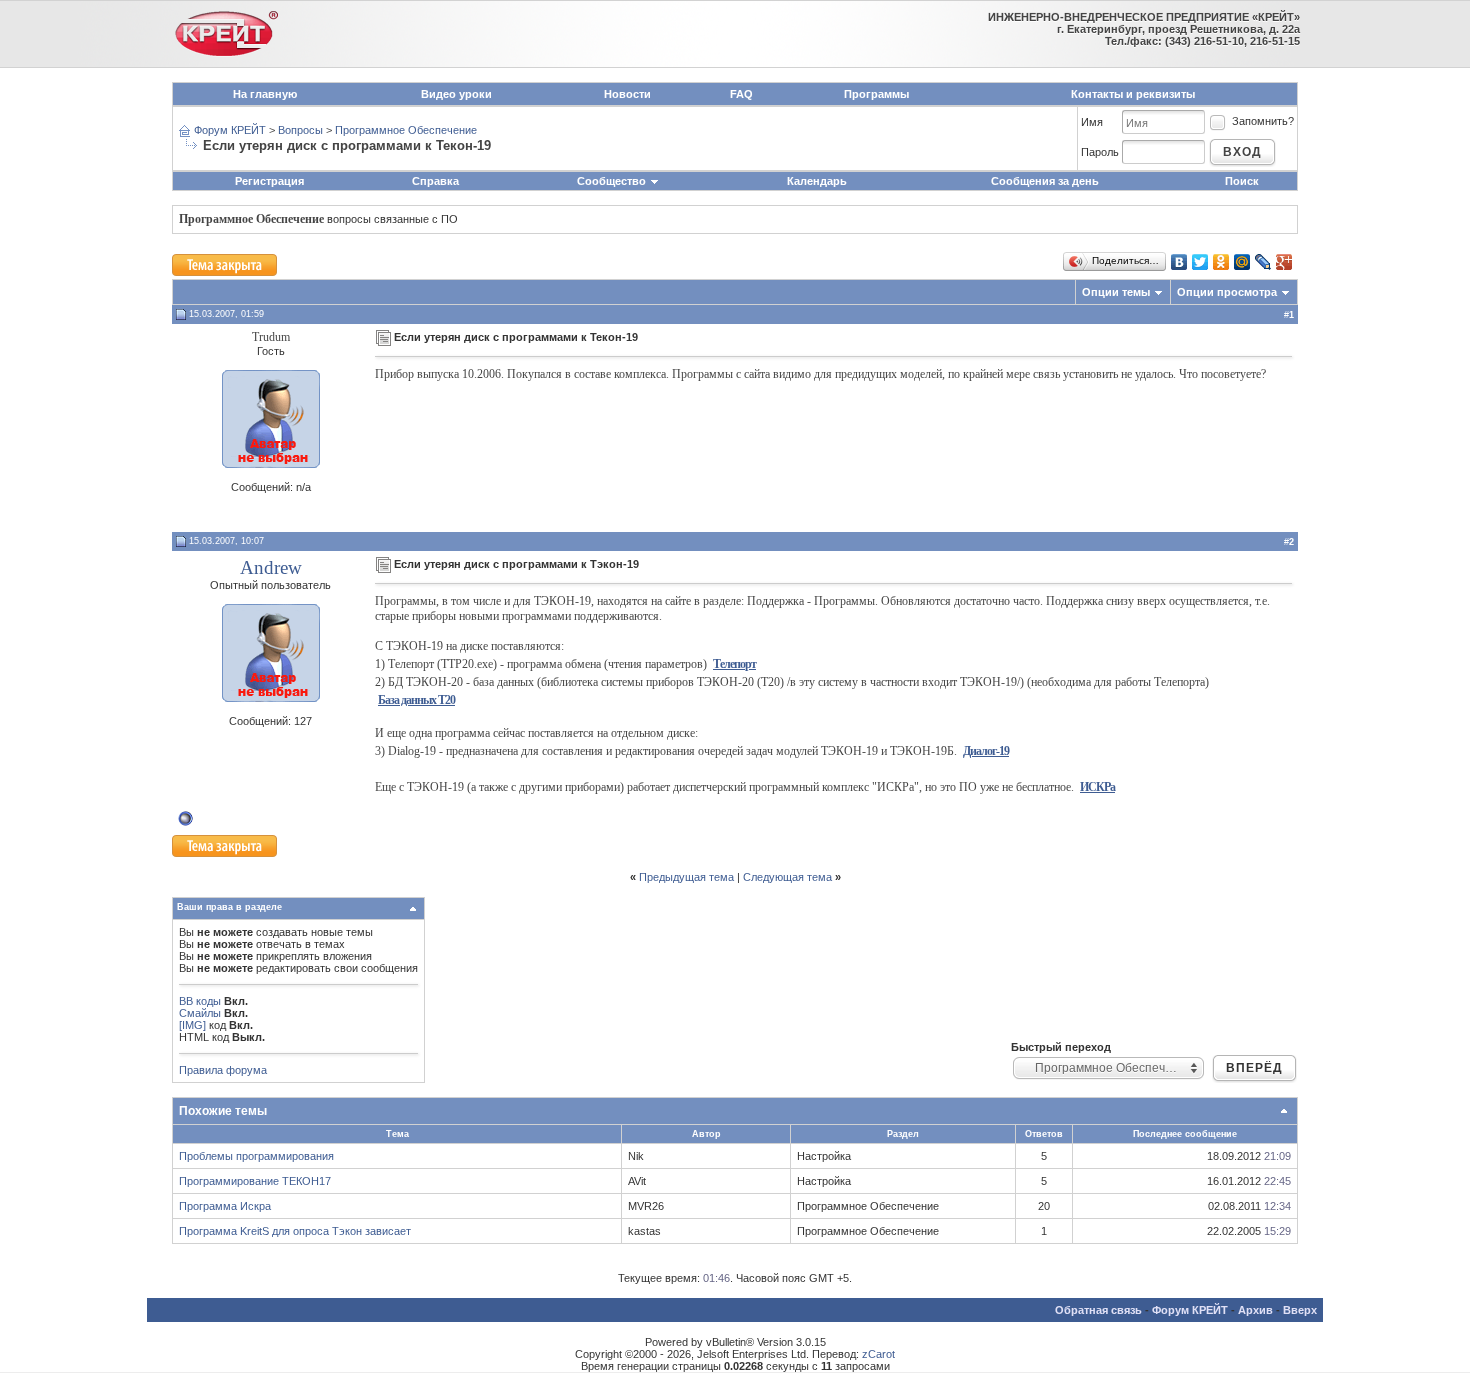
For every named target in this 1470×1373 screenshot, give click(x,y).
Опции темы (1116, 292)
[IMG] (192, 1025)
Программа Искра (225, 1206)
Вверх (1300, 1310)
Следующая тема (787, 877)
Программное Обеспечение (406, 130)
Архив (1255, 1310)
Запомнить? (1263, 121)
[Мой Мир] (1242, 262)
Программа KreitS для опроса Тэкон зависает (295, 1231)
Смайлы (200, 1013)
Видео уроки (456, 94)
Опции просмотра (1227, 292)
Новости (627, 94)
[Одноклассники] (1221, 262)
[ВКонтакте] (1179, 262)
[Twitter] (1200, 262)
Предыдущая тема (686, 877)
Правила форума (223, 1070)
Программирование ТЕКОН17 (255, 1181)
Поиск (1242, 181)
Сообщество (611, 181)
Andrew (271, 567)
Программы (876, 94)
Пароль (1100, 152)
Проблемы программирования (256, 1156)
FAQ (741, 94)
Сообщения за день (1045, 181)
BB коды (200, 1001)
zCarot (878, 1354)
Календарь (817, 181)
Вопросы (300, 130)
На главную (265, 94)
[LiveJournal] (1263, 262)
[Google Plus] (1284, 262)
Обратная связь (1098, 1310)
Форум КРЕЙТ (230, 130)
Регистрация (269, 181)
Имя (1092, 122)
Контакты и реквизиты (1133, 94)
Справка (435, 181)
